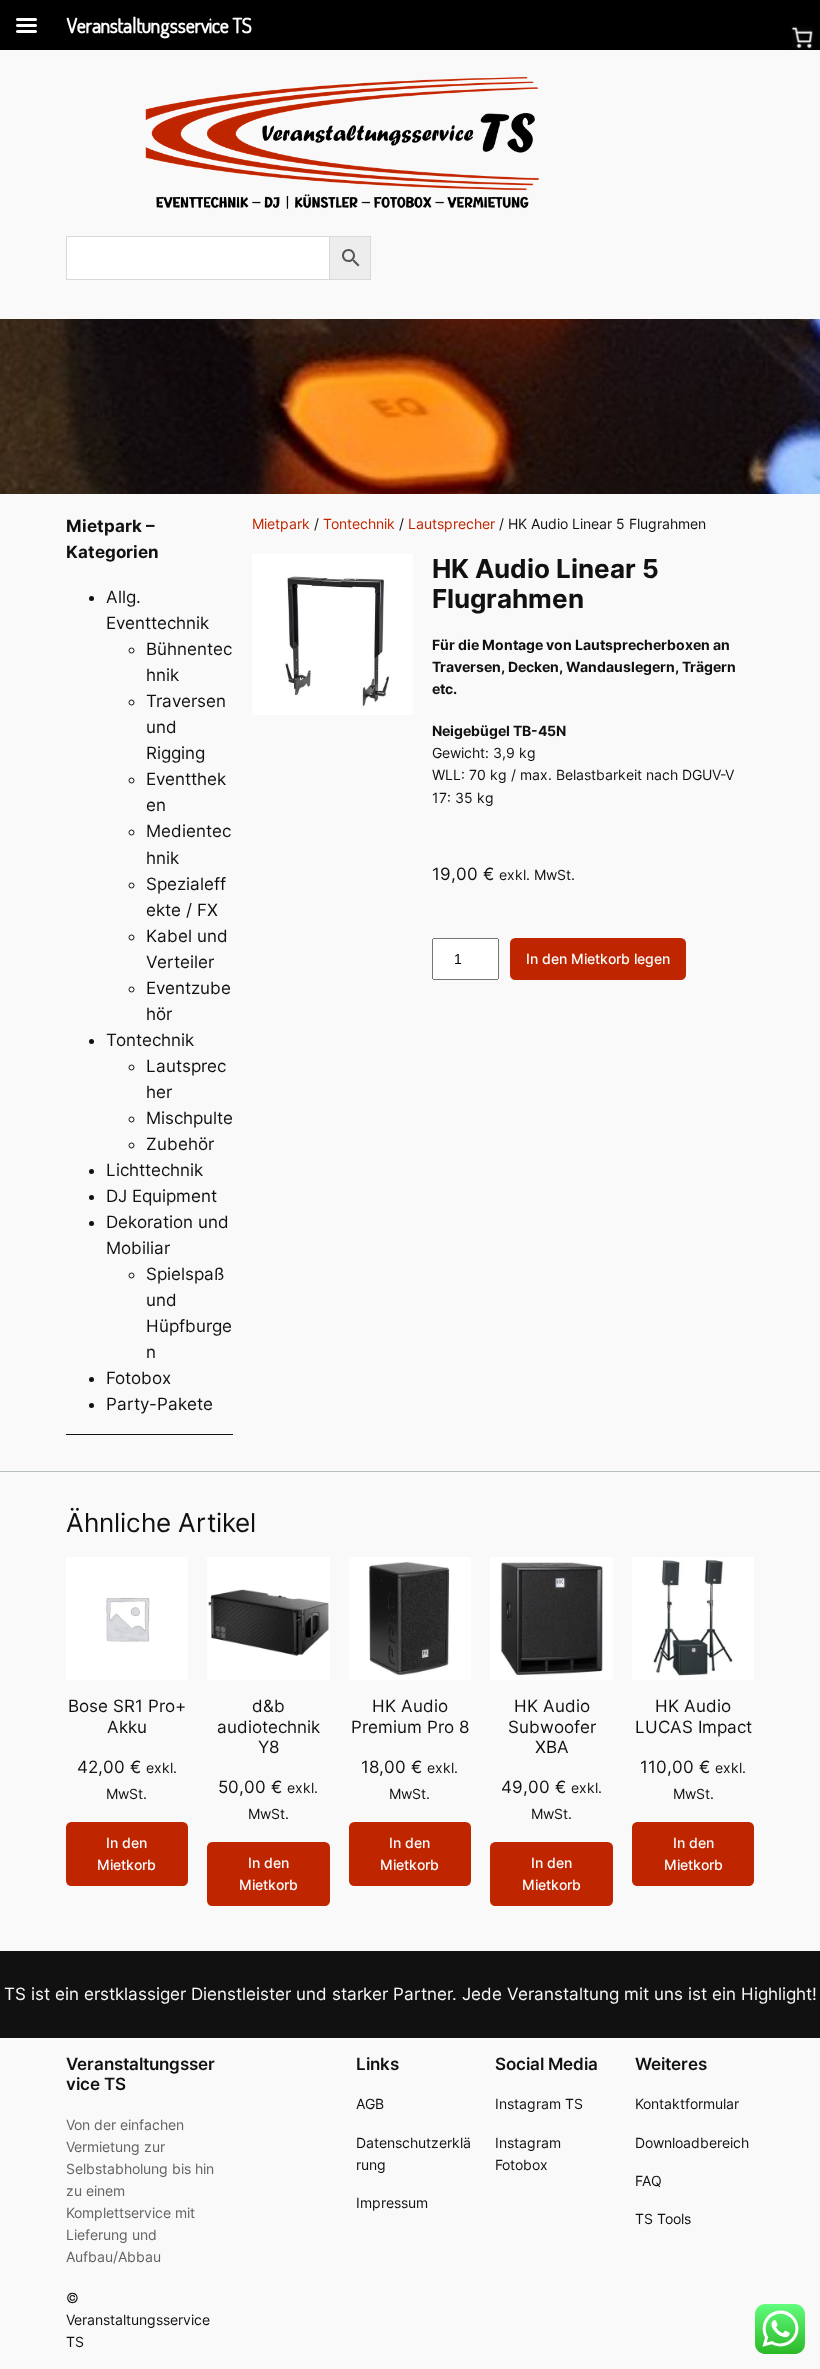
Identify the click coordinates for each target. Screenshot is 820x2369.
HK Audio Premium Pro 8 (410, 1716)
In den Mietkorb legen (598, 958)
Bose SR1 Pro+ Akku (127, 1716)
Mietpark (281, 523)
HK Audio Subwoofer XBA (552, 1726)
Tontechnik (359, 523)
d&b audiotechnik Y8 (268, 1726)
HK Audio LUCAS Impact (693, 1716)
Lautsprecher (451, 523)
